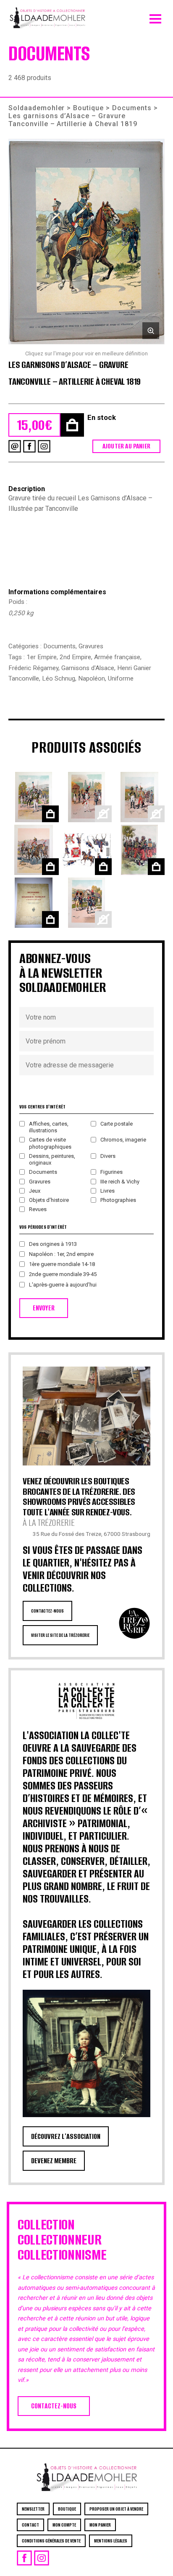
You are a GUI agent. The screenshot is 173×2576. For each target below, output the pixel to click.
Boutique (88, 108)
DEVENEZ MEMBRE (54, 2161)
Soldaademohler (37, 108)
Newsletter (33, 2509)
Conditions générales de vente (51, 2541)
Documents (132, 108)
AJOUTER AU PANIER (126, 446)
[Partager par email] (15, 446)
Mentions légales (111, 2541)
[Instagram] (44, 446)
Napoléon (92, 678)
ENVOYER (44, 1308)
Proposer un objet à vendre (116, 2509)
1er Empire (42, 657)
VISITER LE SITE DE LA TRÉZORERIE (60, 1635)
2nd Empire (75, 657)
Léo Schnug (59, 678)
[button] (86, 242)
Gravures (91, 646)
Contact (30, 2525)
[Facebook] (29, 446)
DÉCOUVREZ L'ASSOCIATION (66, 2136)
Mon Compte (64, 2525)
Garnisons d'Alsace (88, 668)
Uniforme (121, 678)
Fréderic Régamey (33, 668)
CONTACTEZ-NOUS (47, 1611)
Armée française (117, 657)
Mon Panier (100, 2525)
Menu (155, 17)
